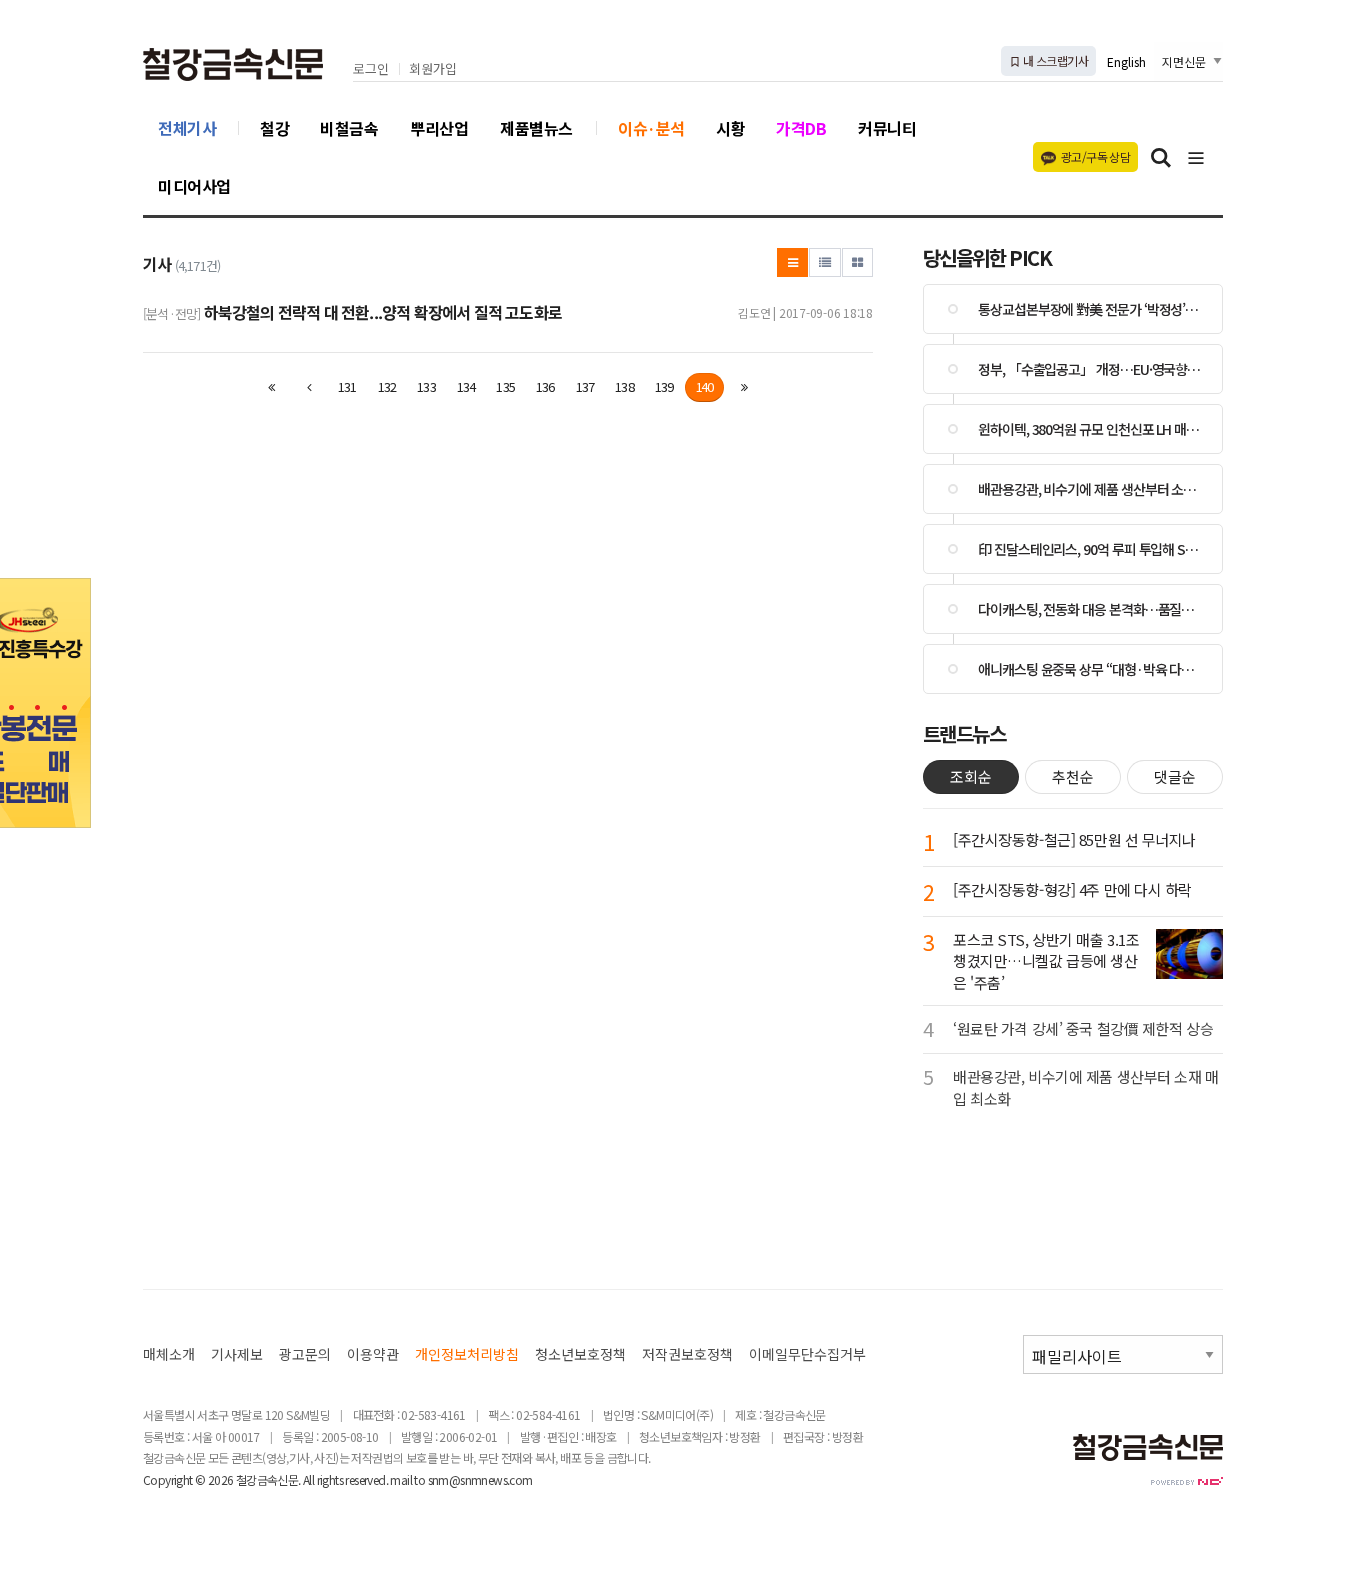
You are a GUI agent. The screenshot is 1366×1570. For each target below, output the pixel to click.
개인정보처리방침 (467, 1354)
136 (545, 386)
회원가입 (433, 69)
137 (585, 386)
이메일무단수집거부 (807, 1354)
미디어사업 (194, 186)
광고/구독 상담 (1095, 156)
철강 (274, 128)
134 (466, 386)
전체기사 (187, 128)
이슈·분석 (651, 128)
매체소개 (169, 1354)
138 (624, 386)
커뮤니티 (887, 128)
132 (387, 386)
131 (347, 386)
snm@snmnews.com (480, 1479)
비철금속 (349, 128)
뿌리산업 (439, 128)
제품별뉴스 (536, 128)
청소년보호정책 (580, 1354)
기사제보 (237, 1354)
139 (664, 386)
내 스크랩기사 (1054, 60)
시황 (730, 128)
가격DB (801, 128)
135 (505, 386)
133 (426, 386)
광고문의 (305, 1354)
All (308, 1479)
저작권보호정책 (687, 1354)
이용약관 (373, 1354)
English (1126, 61)
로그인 (371, 69)
